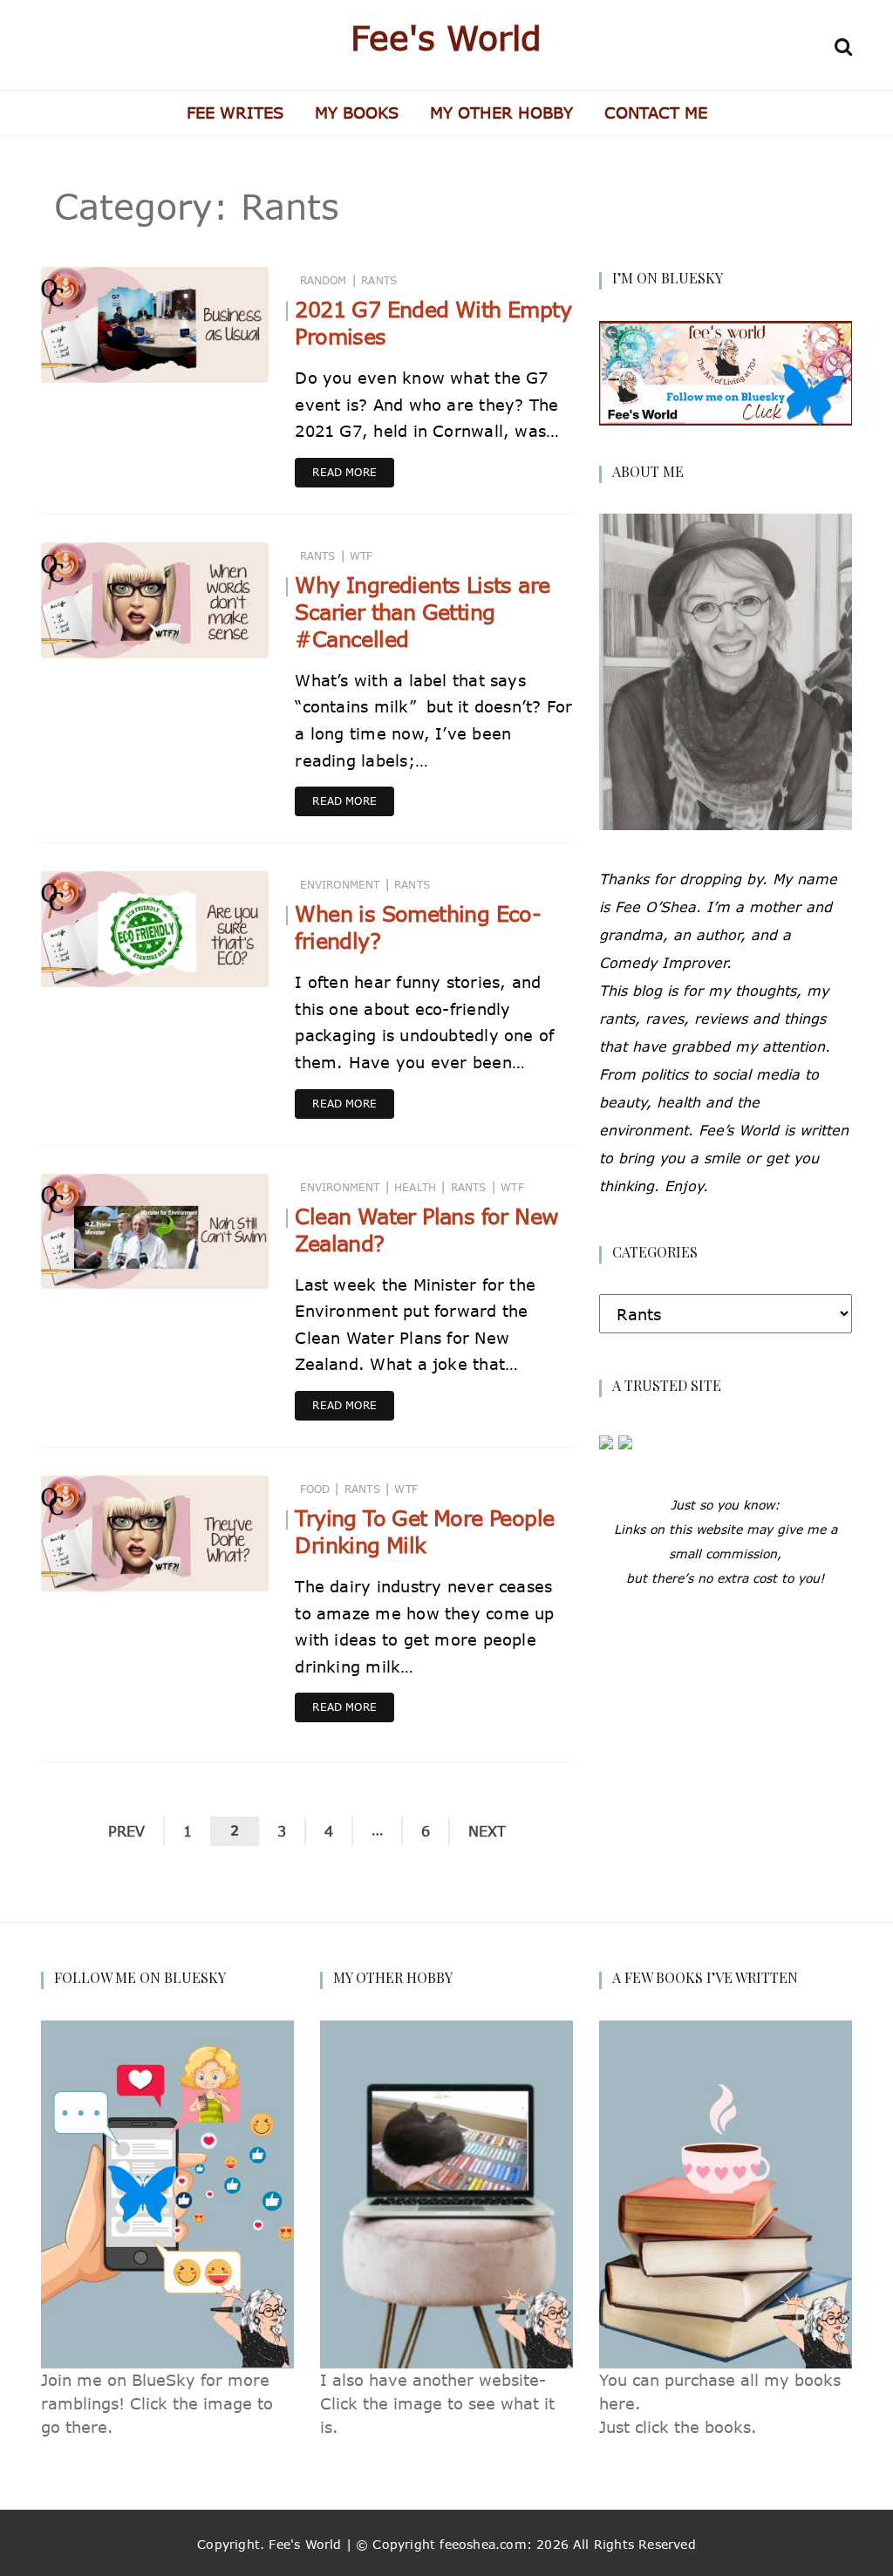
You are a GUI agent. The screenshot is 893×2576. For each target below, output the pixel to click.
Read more (344, 472)
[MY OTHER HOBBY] (446, 2193)
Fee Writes (121, 358)
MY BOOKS (357, 112)
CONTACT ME (656, 112)
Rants (379, 280)
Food (315, 1489)
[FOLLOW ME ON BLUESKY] (167, 2193)
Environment (340, 885)
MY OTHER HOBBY (501, 112)
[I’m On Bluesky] (726, 371)
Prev (126, 1831)
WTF (361, 556)
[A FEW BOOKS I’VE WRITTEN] (726, 2193)
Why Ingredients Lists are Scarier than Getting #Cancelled (422, 612)
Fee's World (446, 37)
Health (415, 1187)
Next (487, 1831)
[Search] (843, 44)
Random (324, 280)
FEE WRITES (235, 112)
